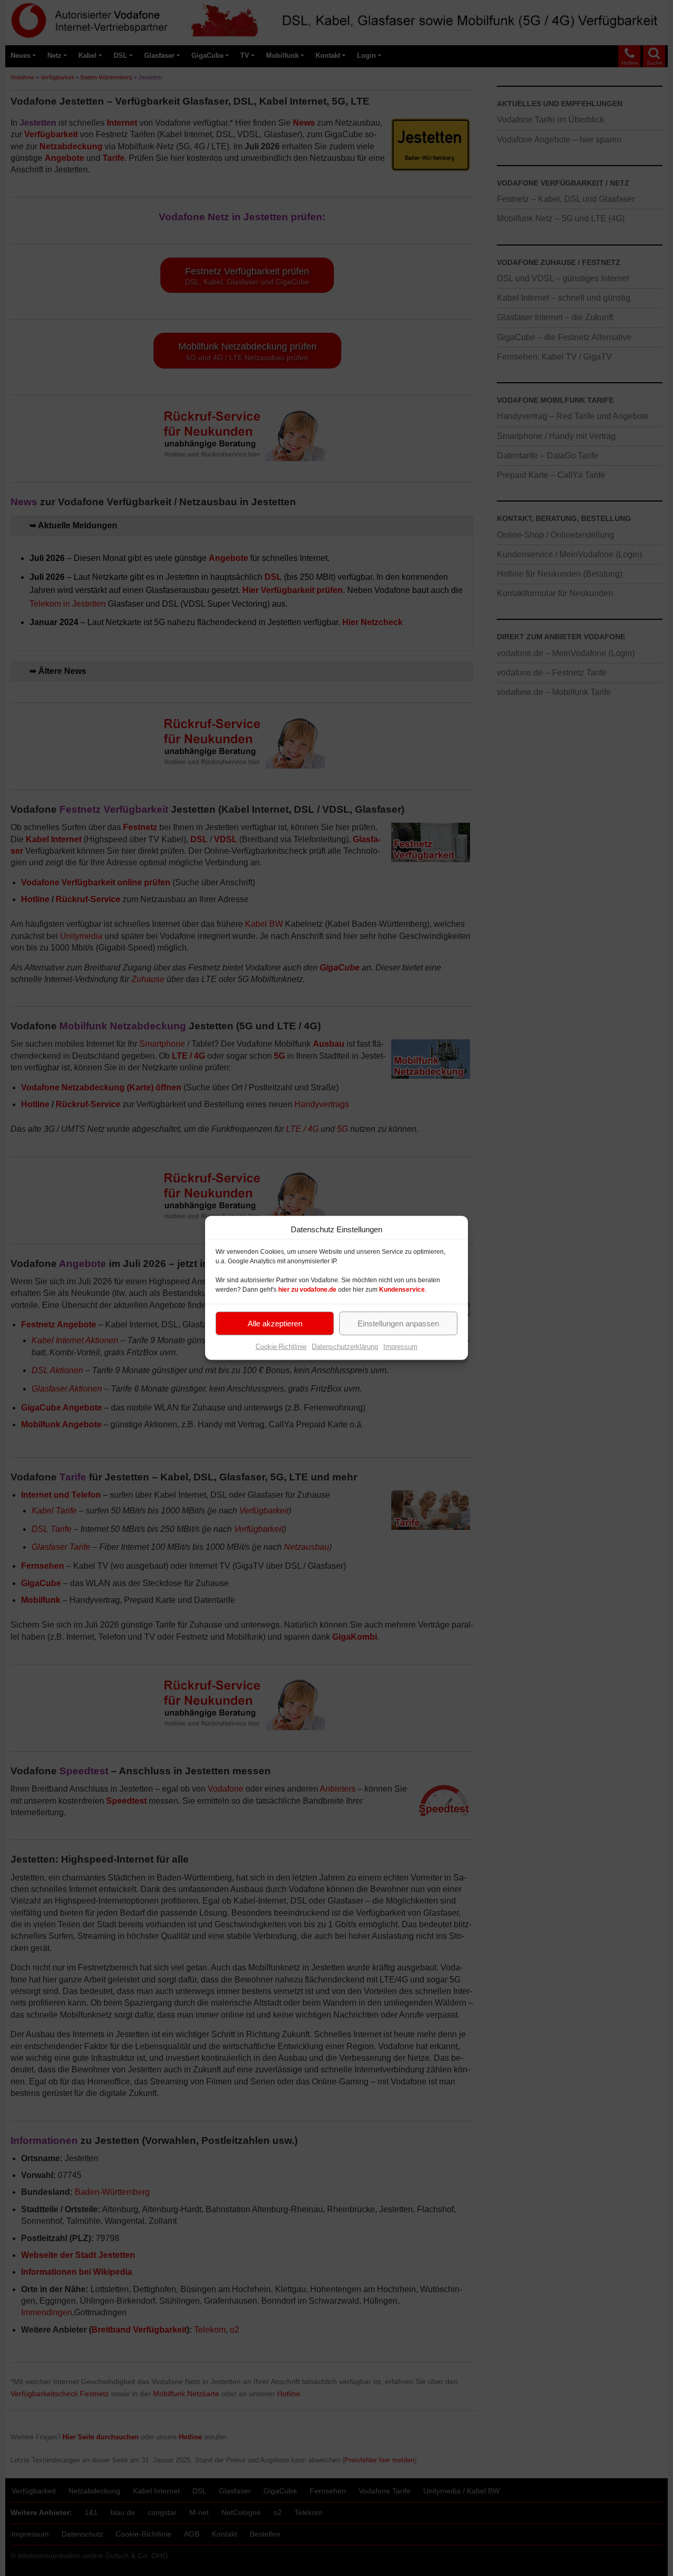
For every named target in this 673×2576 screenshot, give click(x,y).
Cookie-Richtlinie (281, 1347)
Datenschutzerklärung (345, 1347)
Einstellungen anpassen (398, 1323)
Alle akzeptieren (275, 1323)
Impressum (400, 1347)
